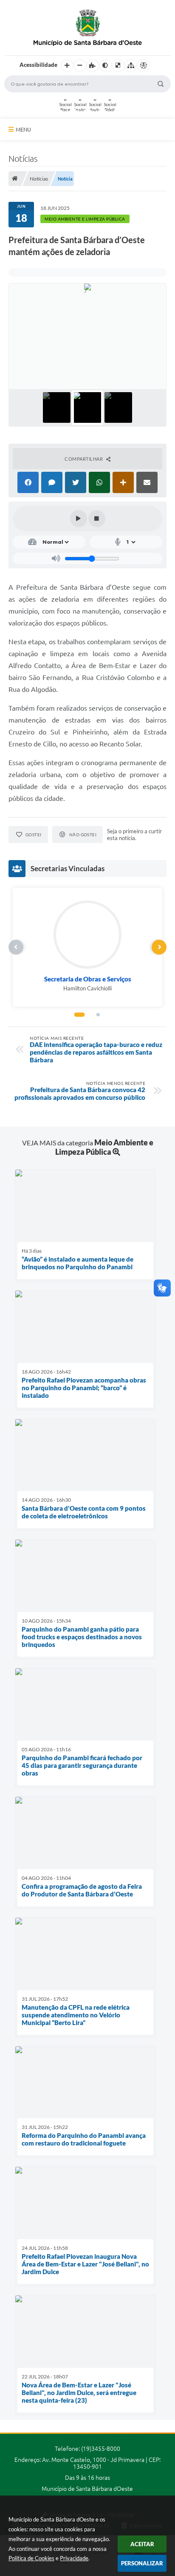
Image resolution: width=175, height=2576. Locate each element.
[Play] (79, 519)
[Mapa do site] (131, 66)
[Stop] (97, 519)
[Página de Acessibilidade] (144, 66)
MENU (23, 129)
